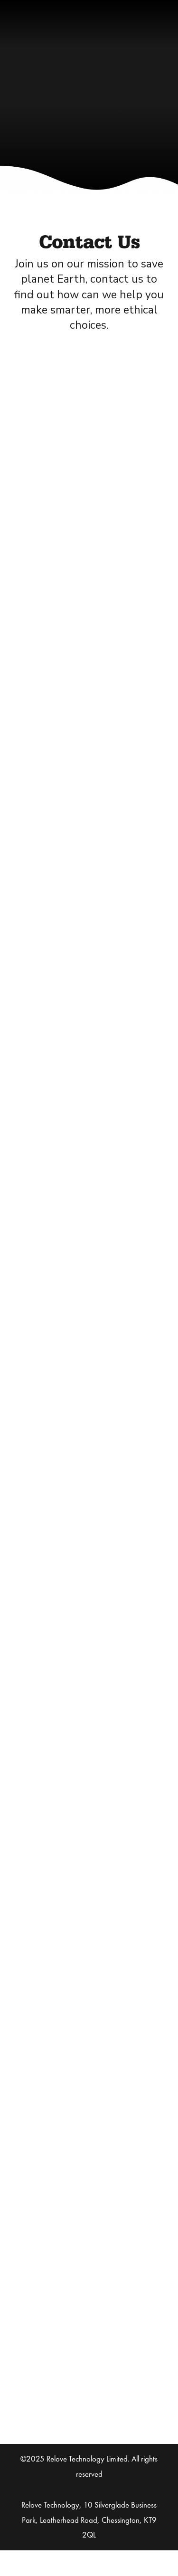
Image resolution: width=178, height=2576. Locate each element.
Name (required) (89, 547)
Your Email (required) (89, 607)
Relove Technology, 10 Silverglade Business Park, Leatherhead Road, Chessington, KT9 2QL (89, 2520)
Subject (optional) (89, 668)
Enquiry (89, 728)
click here (110, 1938)
